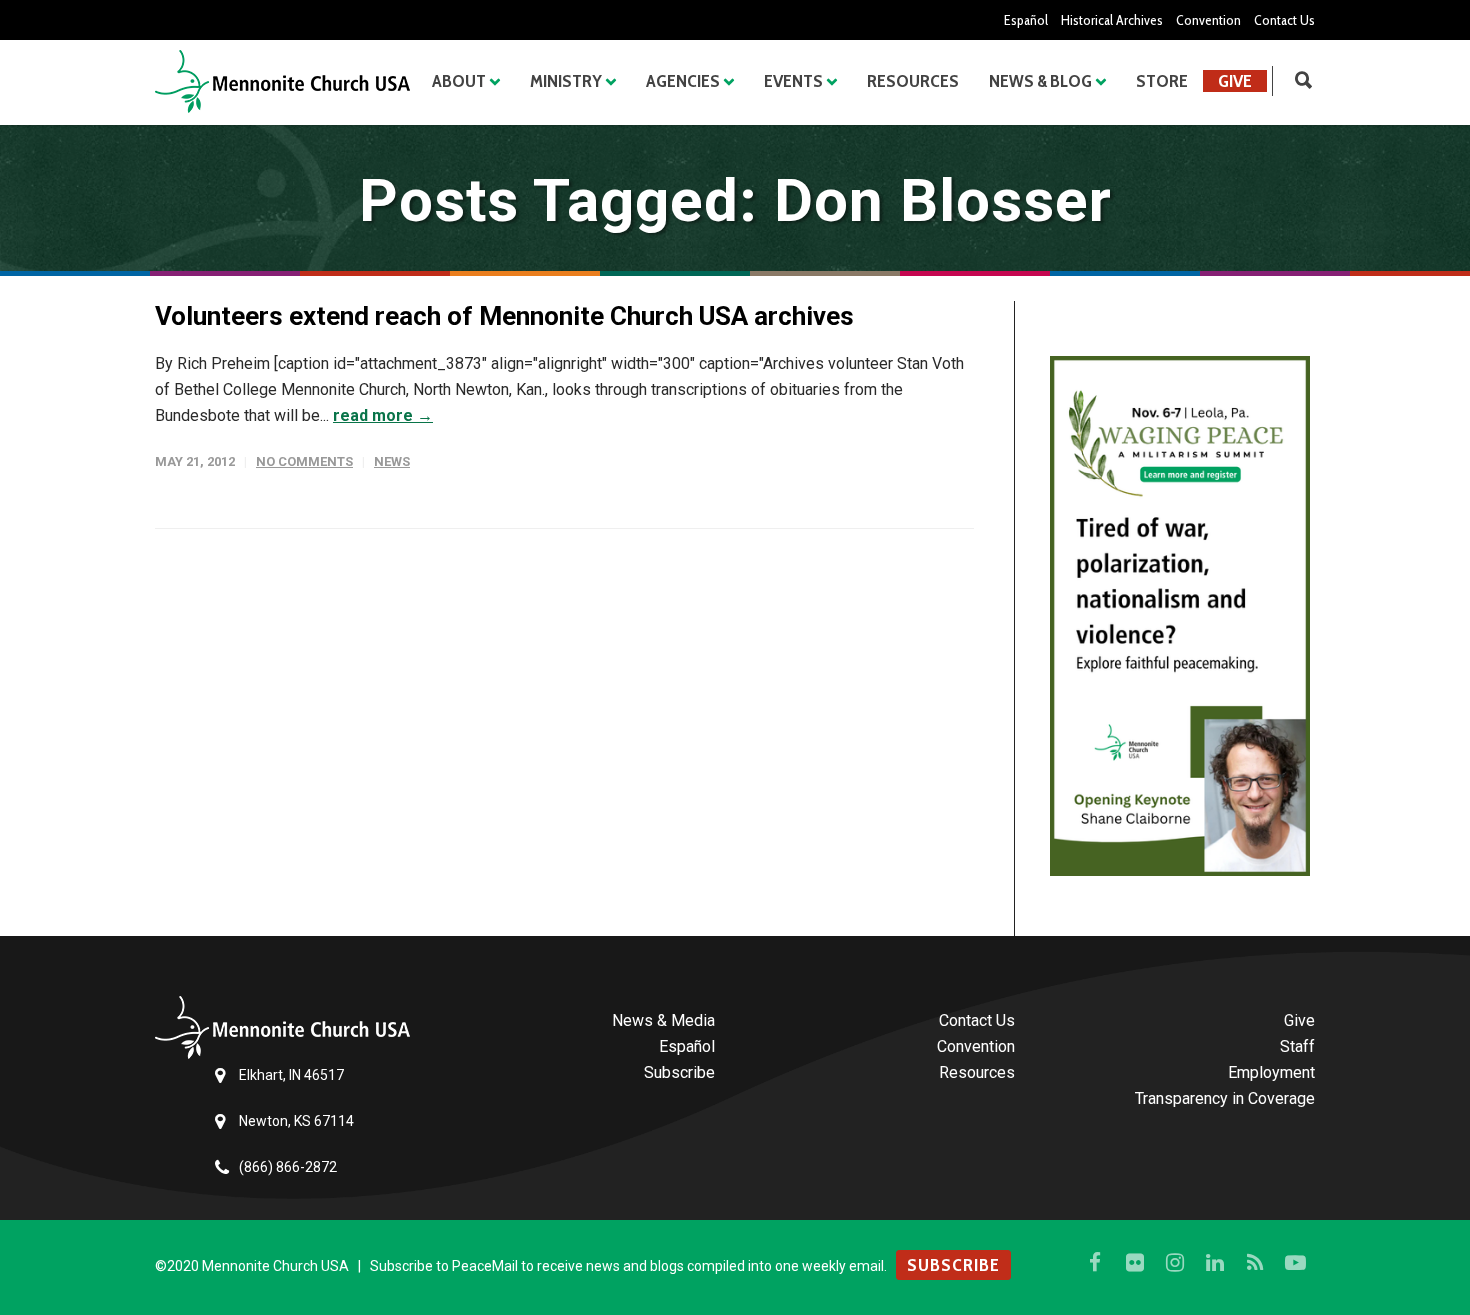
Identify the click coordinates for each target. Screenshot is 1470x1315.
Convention (1208, 20)
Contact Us (1284, 20)
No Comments (304, 461)
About (459, 81)
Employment (1271, 1072)
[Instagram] (1175, 1263)
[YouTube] (1295, 1263)
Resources (913, 81)
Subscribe (679, 1072)
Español (1026, 20)
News (392, 461)
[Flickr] (1135, 1263)
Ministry (566, 81)
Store (1162, 81)
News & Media (663, 1020)
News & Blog (1040, 81)
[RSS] (1255, 1263)
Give (1235, 81)
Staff (1297, 1046)
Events (793, 81)
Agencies (683, 81)
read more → (383, 415)
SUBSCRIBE (953, 1265)
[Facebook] (1095, 1263)
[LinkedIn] (1215, 1263)
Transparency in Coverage (1225, 1098)
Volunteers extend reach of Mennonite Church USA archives (504, 316)
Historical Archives (1112, 20)
